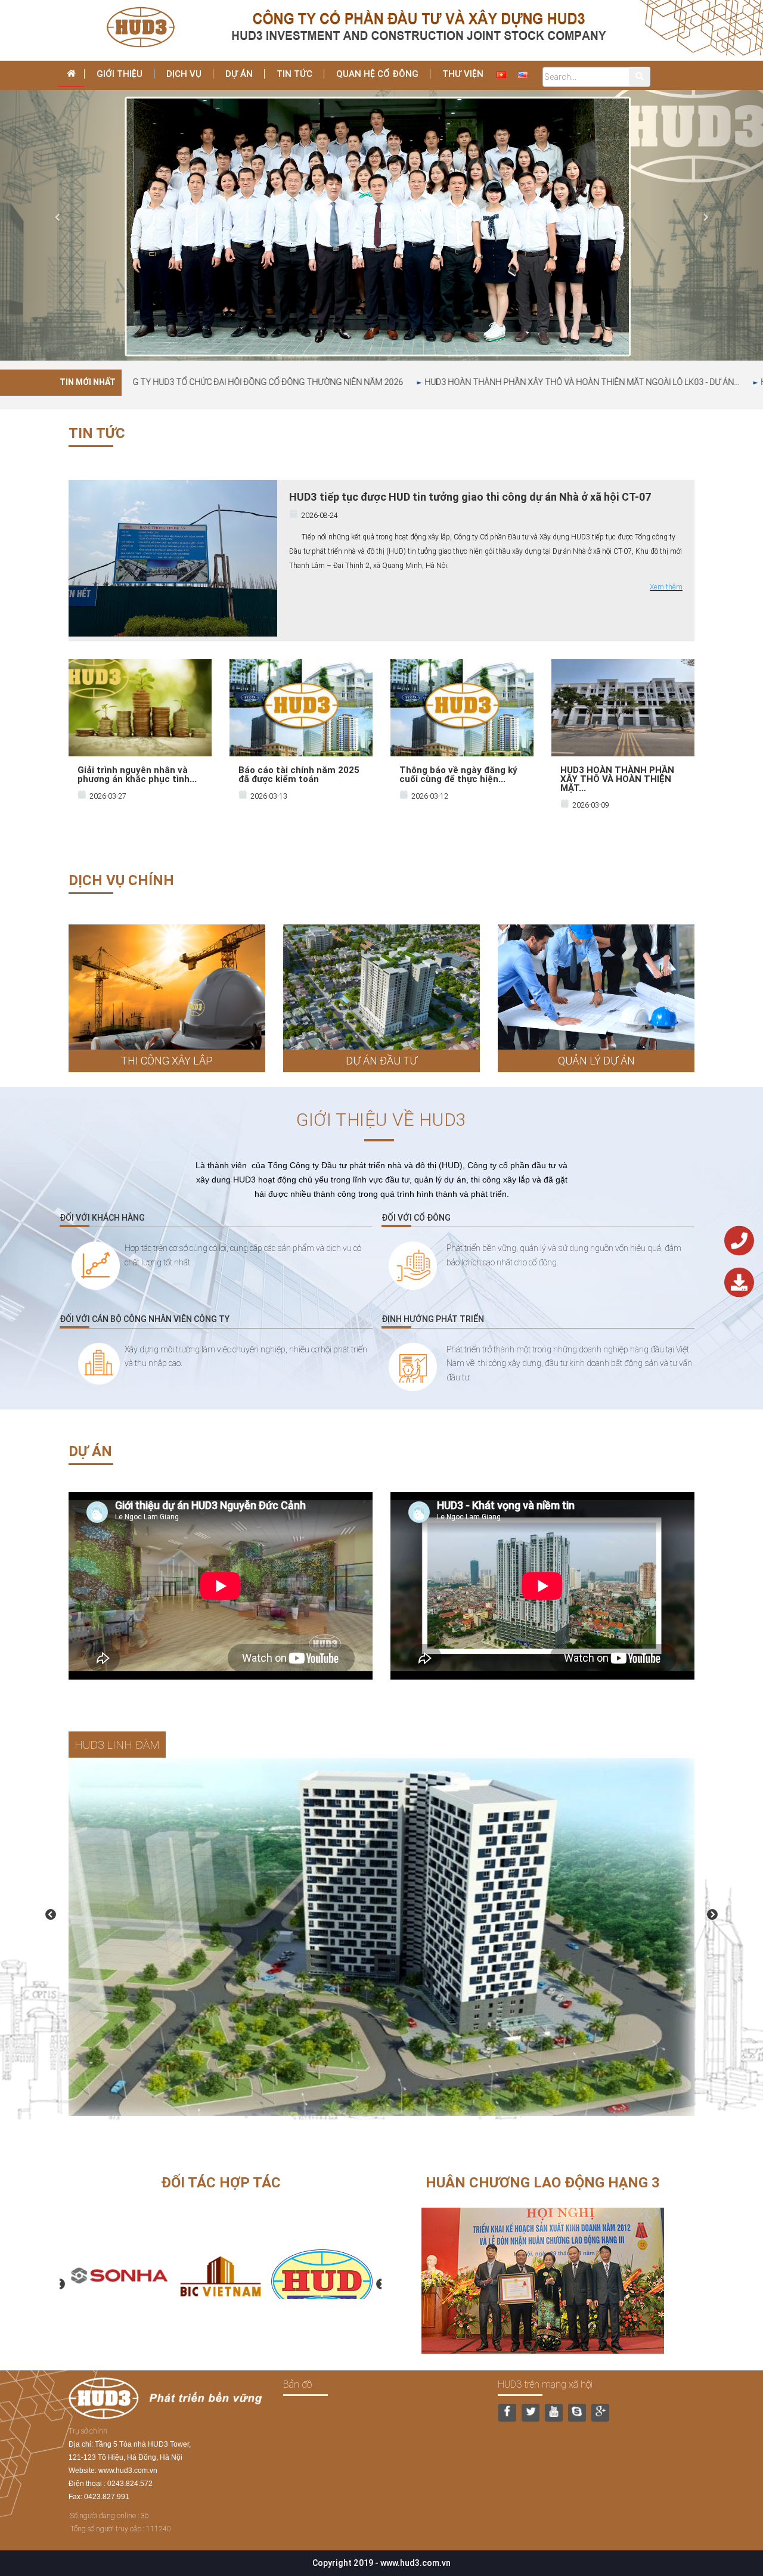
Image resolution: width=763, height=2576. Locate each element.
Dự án (239, 74)
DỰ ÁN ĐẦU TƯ (381, 1061)
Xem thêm (666, 587)
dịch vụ (184, 74)
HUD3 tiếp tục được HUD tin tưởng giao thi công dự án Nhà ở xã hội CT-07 (470, 497)
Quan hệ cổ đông (377, 74)
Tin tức (294, 74)
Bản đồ (297, 2384)
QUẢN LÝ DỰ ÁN (596, 1061)
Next (712, 1915)
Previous (51, 1915)
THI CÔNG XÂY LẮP (167, 1061)
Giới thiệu (120, 74)
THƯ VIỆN (463, 74)
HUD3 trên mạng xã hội (545, 2384)
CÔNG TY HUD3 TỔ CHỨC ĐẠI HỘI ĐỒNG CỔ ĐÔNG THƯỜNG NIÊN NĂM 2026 (396, 382)
